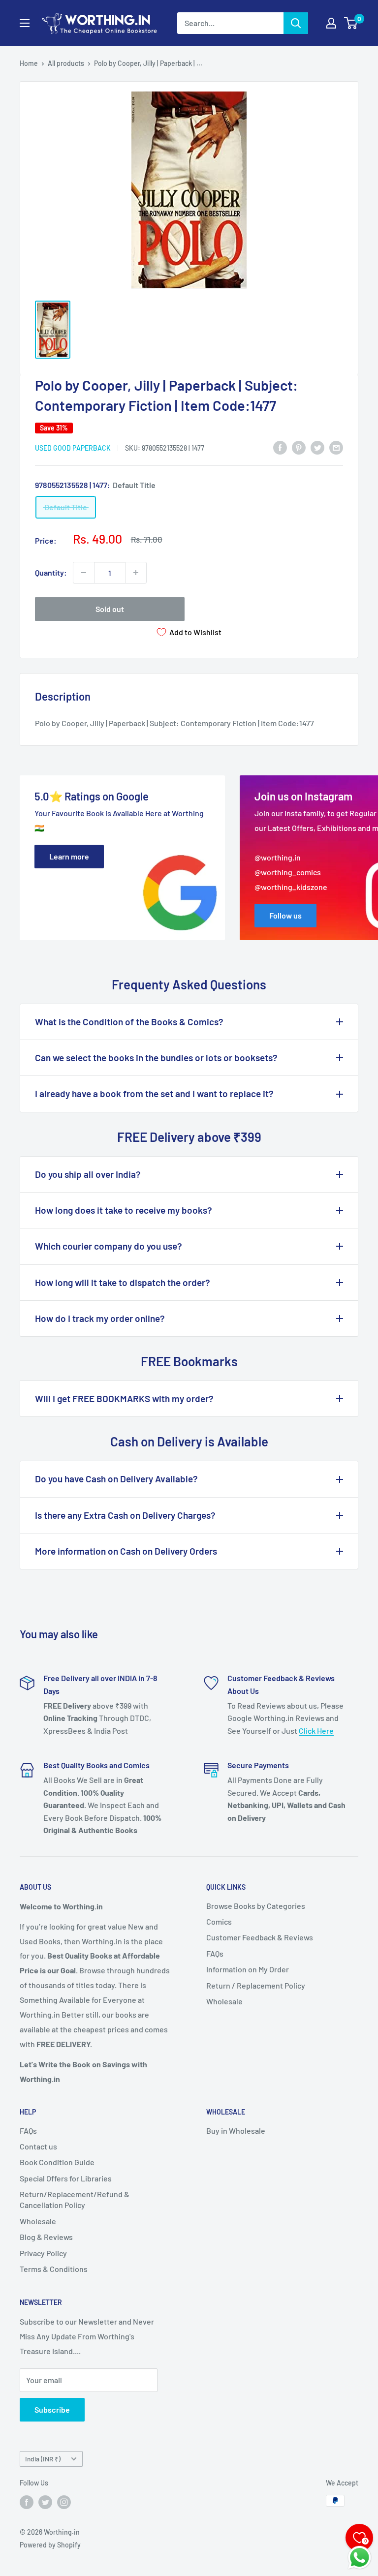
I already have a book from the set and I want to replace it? (154, 1093)
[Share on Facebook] (280, 447)
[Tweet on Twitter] (317, 447)
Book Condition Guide (57, 2162)
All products (66, 63)
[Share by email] (336, 447)
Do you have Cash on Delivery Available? (116, 1479)
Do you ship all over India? (88, 1174)
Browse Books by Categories (256, 1906)
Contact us (38, 2146)
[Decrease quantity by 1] (84, 573)
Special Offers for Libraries (66, 2178)
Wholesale (224, 2001)
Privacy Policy (43, 2253)
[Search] (296, 23)
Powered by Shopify (50, 2545)
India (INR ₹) (43, 2459)
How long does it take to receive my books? (124, 1210)
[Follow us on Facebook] (27, 2502)
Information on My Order (248, 1969)
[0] (351, 23)
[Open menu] (25, 23)
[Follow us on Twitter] (45, 2502)
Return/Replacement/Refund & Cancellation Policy (75, 2199)
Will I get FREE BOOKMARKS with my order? (124, 1398)
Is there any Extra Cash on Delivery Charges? (125, 1515)
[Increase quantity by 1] (136, 573)
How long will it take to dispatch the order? (123, 1282)
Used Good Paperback (73, 448)
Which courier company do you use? (109, 1246)
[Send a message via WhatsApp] (360, 2558)
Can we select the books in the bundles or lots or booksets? (156, 1058)
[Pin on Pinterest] (299, 447)
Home (29, 63)
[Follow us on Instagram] (64, 2502)
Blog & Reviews (46, 2237)
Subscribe (52, 2409)
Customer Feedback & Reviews (260, 1937)
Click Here (316, 1731)
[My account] (331, 23)
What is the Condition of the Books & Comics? (129, 1022)
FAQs (215, 1953)
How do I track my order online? (100, 1318)
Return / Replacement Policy (256, 1985)
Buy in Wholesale (236, 2131)
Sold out (110, 609)
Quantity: (51, 572)
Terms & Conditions (54, 2269)
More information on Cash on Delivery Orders (126, 1551)
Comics (219, 1921)
